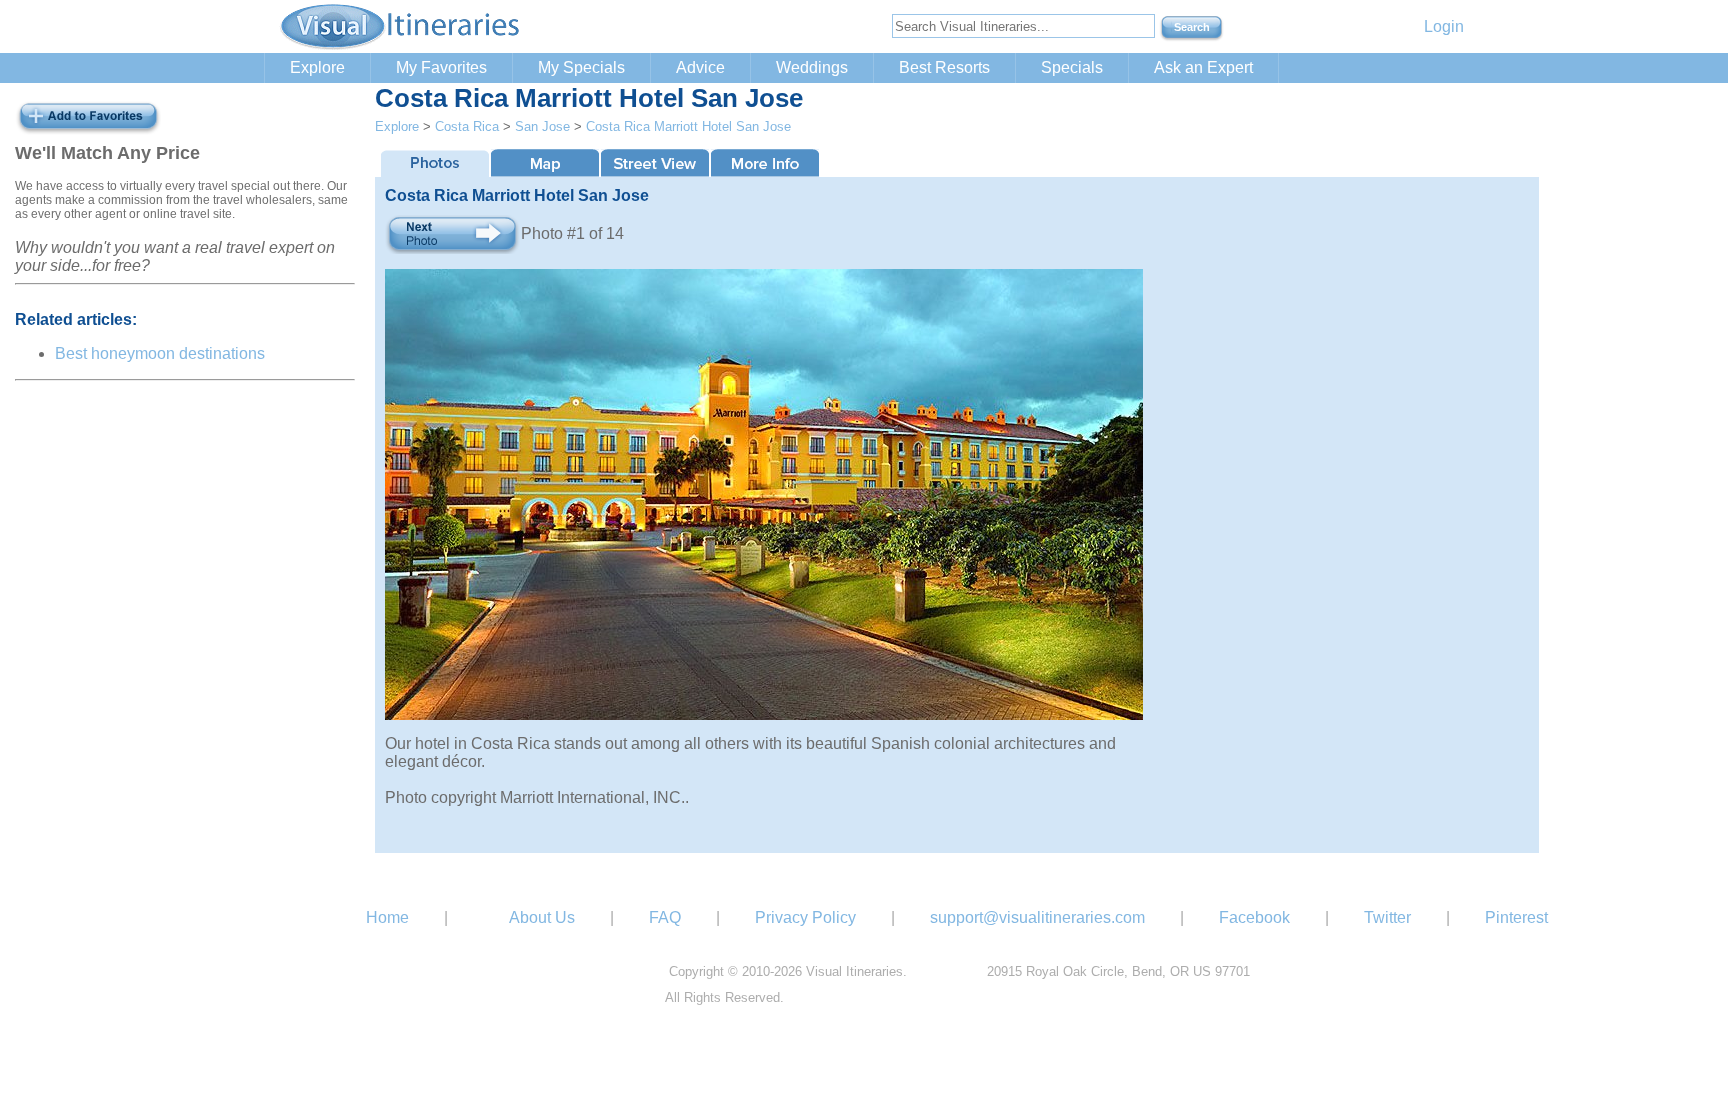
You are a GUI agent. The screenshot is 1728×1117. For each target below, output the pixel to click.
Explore (317, 67)
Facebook (1254, 917)
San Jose (542, 126)
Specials (1072, 67)
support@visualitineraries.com (1037, 917)
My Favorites (441, 67)
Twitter (1387, 917)
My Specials (581, 67)
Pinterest (1516, 917)
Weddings (812, 67)
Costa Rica (467, 126)
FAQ (665, 917)
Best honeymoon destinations (160, 353)
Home (387, 917)
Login (1444, 26)
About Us (542, 917)
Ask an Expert (1203, 67)
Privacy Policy (805, 917)
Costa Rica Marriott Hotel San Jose (688, 126)
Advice (700, 67)
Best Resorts (944, 67)
